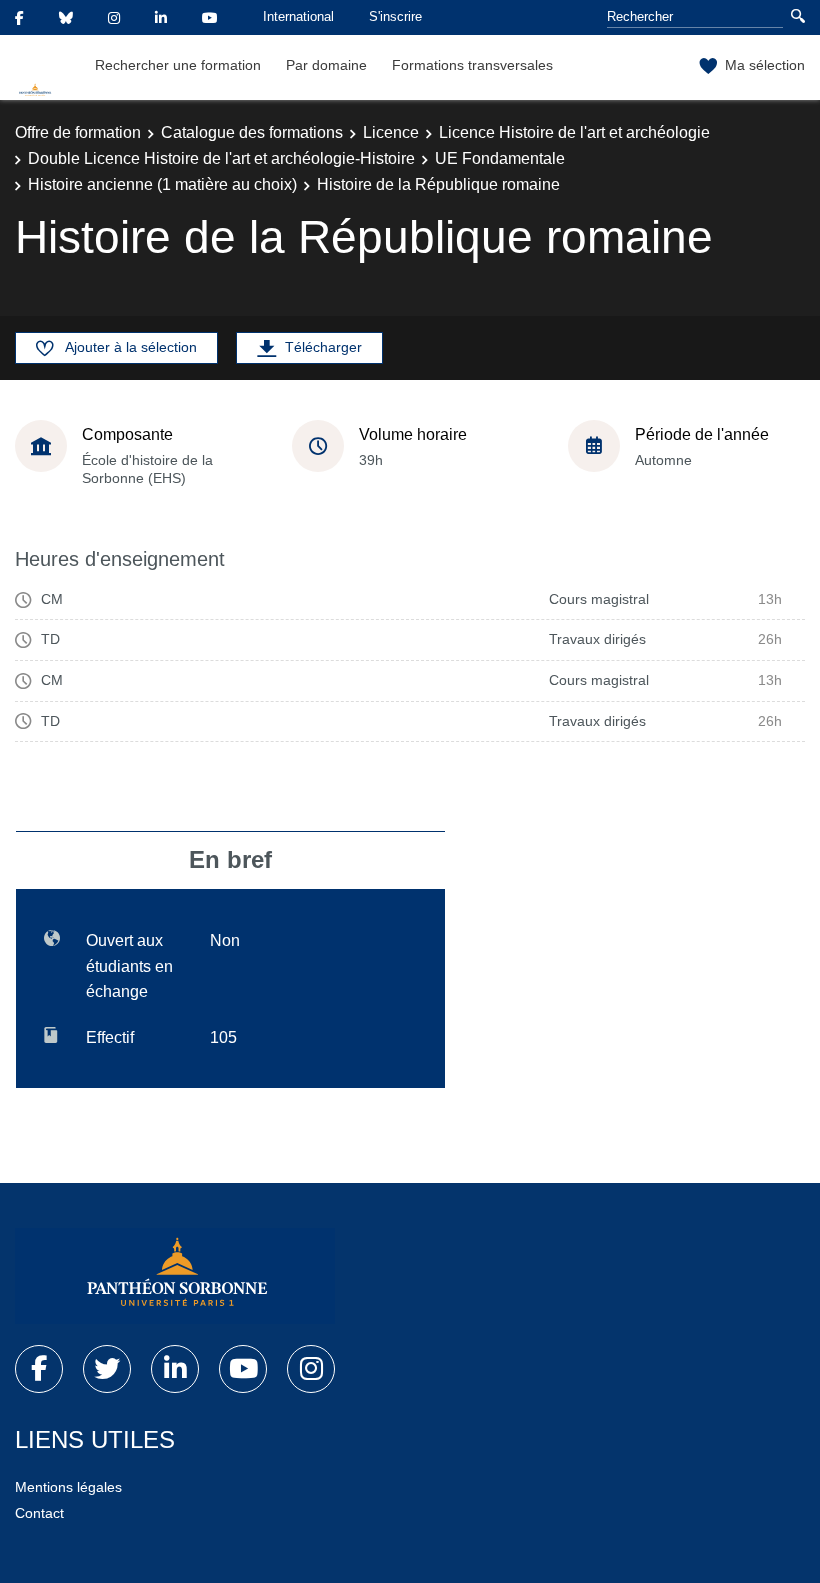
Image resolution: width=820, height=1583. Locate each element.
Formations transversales (472, 65)
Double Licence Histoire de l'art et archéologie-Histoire (221, 158)
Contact (39, 1513)
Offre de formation (78, 132)
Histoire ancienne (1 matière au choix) (162, 184)
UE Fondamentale (500, 158)
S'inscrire (395, 16)
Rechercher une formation (178, 65)
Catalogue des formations (252, 132)
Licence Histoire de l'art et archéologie (574, 132)
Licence (391, 132)
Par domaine (326, 65)
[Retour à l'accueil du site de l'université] (175, 1276)
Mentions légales (68, 1487)
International (298, 16)
